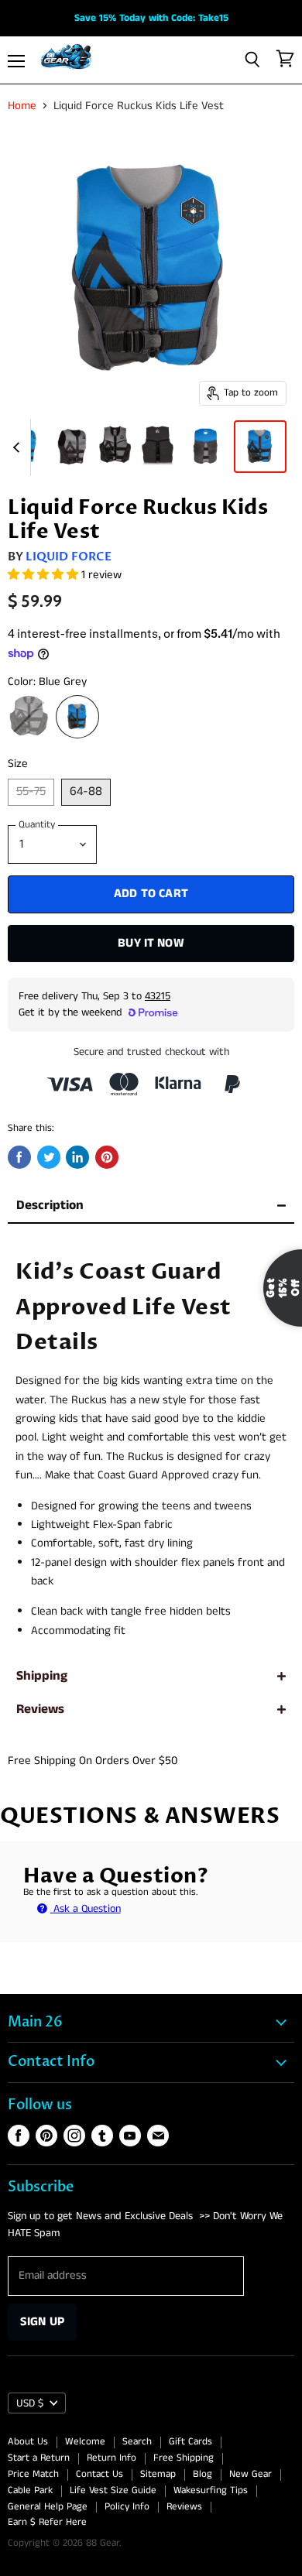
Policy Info (127, 2507)
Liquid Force (69, 557)
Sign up (42, 2322)
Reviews (40, 1709)
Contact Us (100, 2474)
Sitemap (158, 2474)
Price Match (33, 2474)
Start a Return (39, 2458)
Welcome (85, 2442)
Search (137, 2442)
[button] (45, 575)
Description (50, 1206)
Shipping (42, 1676)
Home (22, 106)
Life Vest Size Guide (113, 2490)
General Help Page (48, 2507)
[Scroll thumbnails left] (19, 447)
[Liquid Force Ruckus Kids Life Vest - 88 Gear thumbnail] (72, 447)
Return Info (112, 2458)
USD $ (30, 2403)
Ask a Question (86, 1909)
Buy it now (151, 943)
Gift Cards (190, 2442)
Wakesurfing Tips (211, 2490)
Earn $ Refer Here (47, 2522)
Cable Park (30, 2490)
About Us (28, 2442)
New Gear (251, 2474)
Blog (202, 2474)
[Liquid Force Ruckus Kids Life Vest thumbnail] (206, 447)
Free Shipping (184, 2458)
